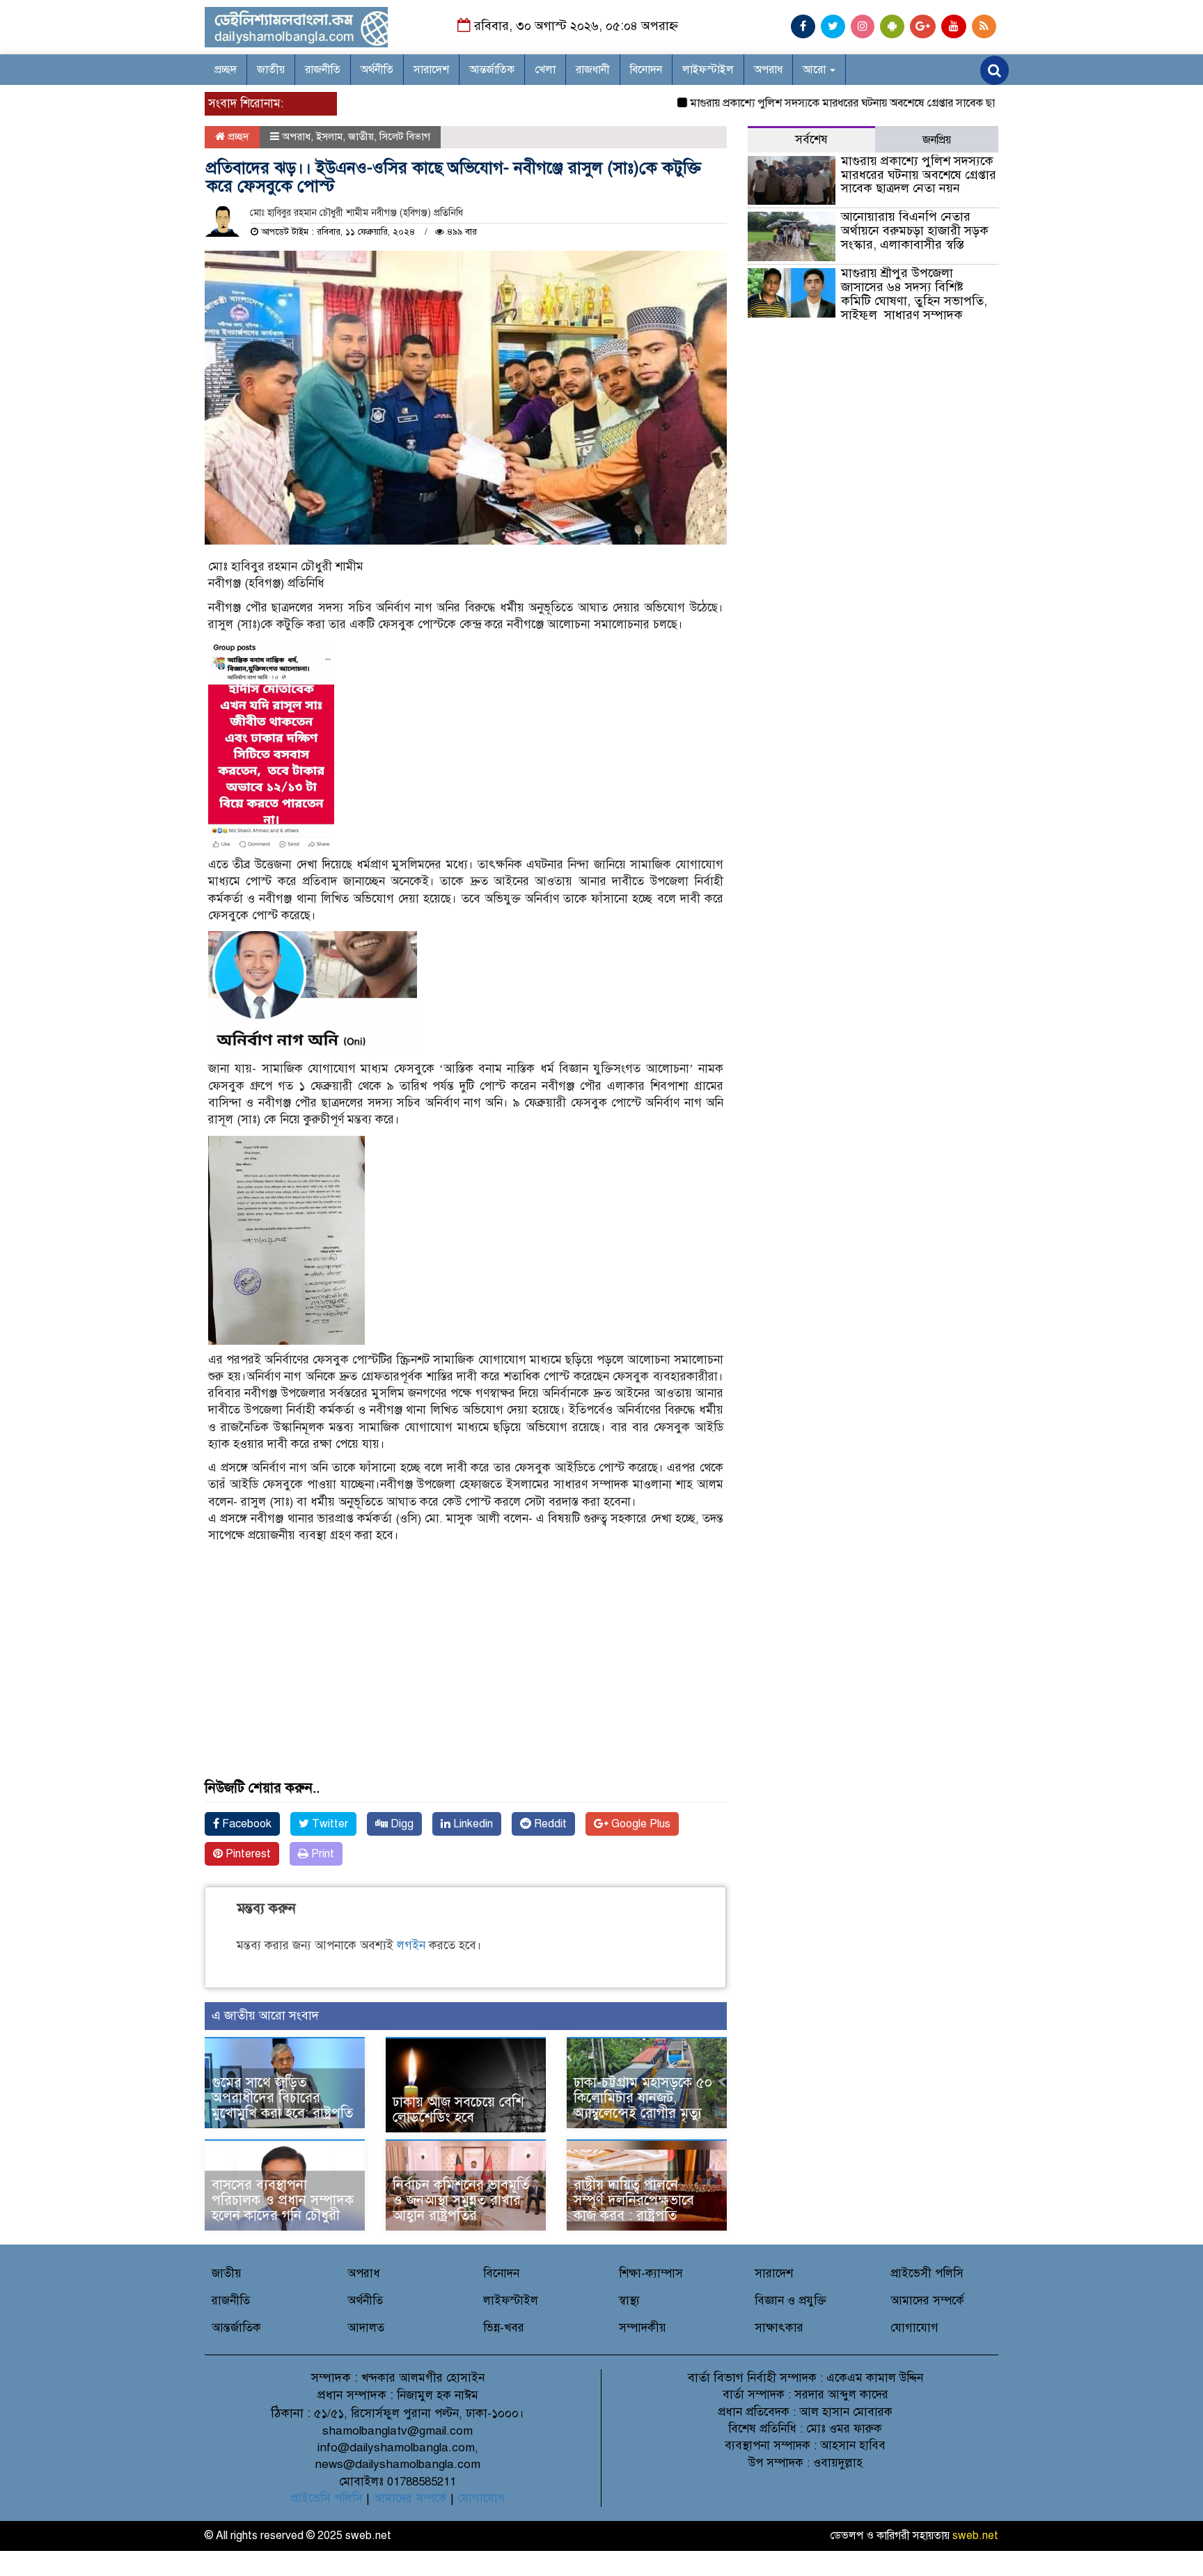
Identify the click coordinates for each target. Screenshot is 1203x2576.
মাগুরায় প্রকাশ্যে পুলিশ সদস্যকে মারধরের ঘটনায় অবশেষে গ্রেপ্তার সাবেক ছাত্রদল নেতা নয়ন (831, 103)
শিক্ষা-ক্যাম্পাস (651, 2273)
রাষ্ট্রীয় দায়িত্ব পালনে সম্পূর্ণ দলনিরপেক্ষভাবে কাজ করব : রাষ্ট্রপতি (634, 2200)
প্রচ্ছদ (226, 70)
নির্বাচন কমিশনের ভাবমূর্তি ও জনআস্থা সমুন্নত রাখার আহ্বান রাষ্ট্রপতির (461, 2200)
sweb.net (975, 2536)
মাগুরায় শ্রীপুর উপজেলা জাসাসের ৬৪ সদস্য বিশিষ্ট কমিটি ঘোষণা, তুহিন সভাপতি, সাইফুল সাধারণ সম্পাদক (914, 294)
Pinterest (247, 1854)
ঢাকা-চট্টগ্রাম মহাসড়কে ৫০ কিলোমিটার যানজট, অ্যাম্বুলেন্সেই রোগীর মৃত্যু (643, 2098)
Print (321, 1854)
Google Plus (639, 1824)
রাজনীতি (323, 70)
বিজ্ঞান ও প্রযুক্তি (791, 2301)
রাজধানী (593, 70)
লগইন (411, 1945)
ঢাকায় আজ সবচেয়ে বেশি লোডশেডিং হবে (458, 2110)
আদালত (366, 2328)
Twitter (329, 1824)
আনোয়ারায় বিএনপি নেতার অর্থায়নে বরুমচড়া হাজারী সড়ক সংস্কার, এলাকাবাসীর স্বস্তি (915, 231)
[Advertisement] (466, 1683)
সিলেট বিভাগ (405, 136)
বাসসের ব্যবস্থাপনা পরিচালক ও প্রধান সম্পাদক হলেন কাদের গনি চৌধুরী (283, 2200)
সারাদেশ (431, 70)
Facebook (245, 1824)
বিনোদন (646, 70)
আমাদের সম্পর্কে (927, 2301)
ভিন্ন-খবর (504, 2328)
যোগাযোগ (914, 2328)
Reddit (549, 1824)
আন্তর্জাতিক (492, 70)
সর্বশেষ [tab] (811, 140)
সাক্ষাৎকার (779, 2328)
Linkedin (472, 1824)
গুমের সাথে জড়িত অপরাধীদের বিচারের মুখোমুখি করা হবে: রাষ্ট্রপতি (282, 2098)
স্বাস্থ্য (629, 2301)
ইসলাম (329, 136)
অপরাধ (768, 70)
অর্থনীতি (377, 70)
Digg (401, 1824)
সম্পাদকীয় (643, 2328)
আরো (816, 70)
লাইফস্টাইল (708, 70)
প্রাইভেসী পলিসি (927, 2273)
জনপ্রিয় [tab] (937, 140)
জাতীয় (271, 70)
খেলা (545, 70)
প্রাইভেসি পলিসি (327, 2498)
